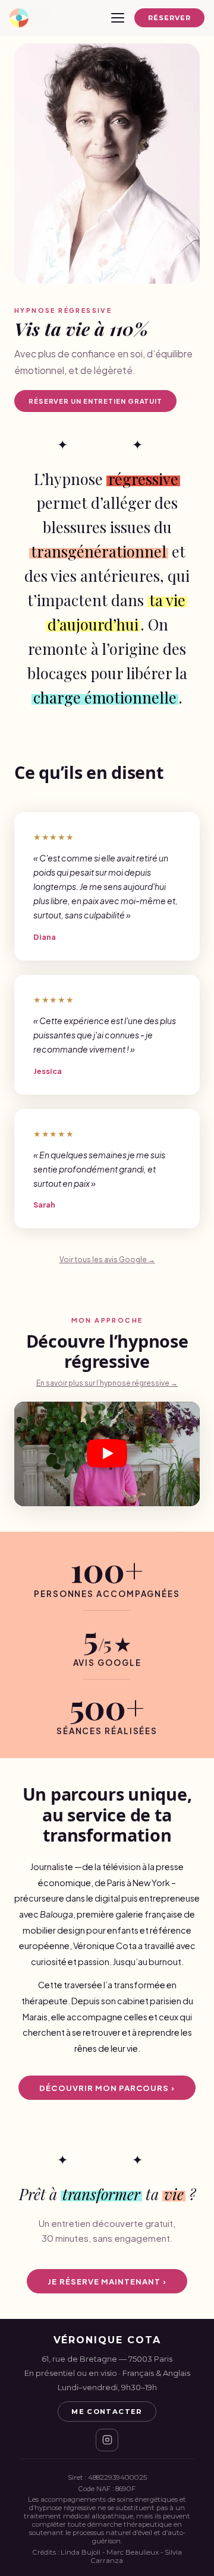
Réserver (170, 18)
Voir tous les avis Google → (107, 1260)
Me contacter (107, 2412)
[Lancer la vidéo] (107, 1454)
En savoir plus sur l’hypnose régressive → (107, 1383)
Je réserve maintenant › (107, 2281)
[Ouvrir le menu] (118, 18)
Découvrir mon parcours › (107, 2088)
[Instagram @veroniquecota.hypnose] (107, 2440)
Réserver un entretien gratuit (95, 401)
